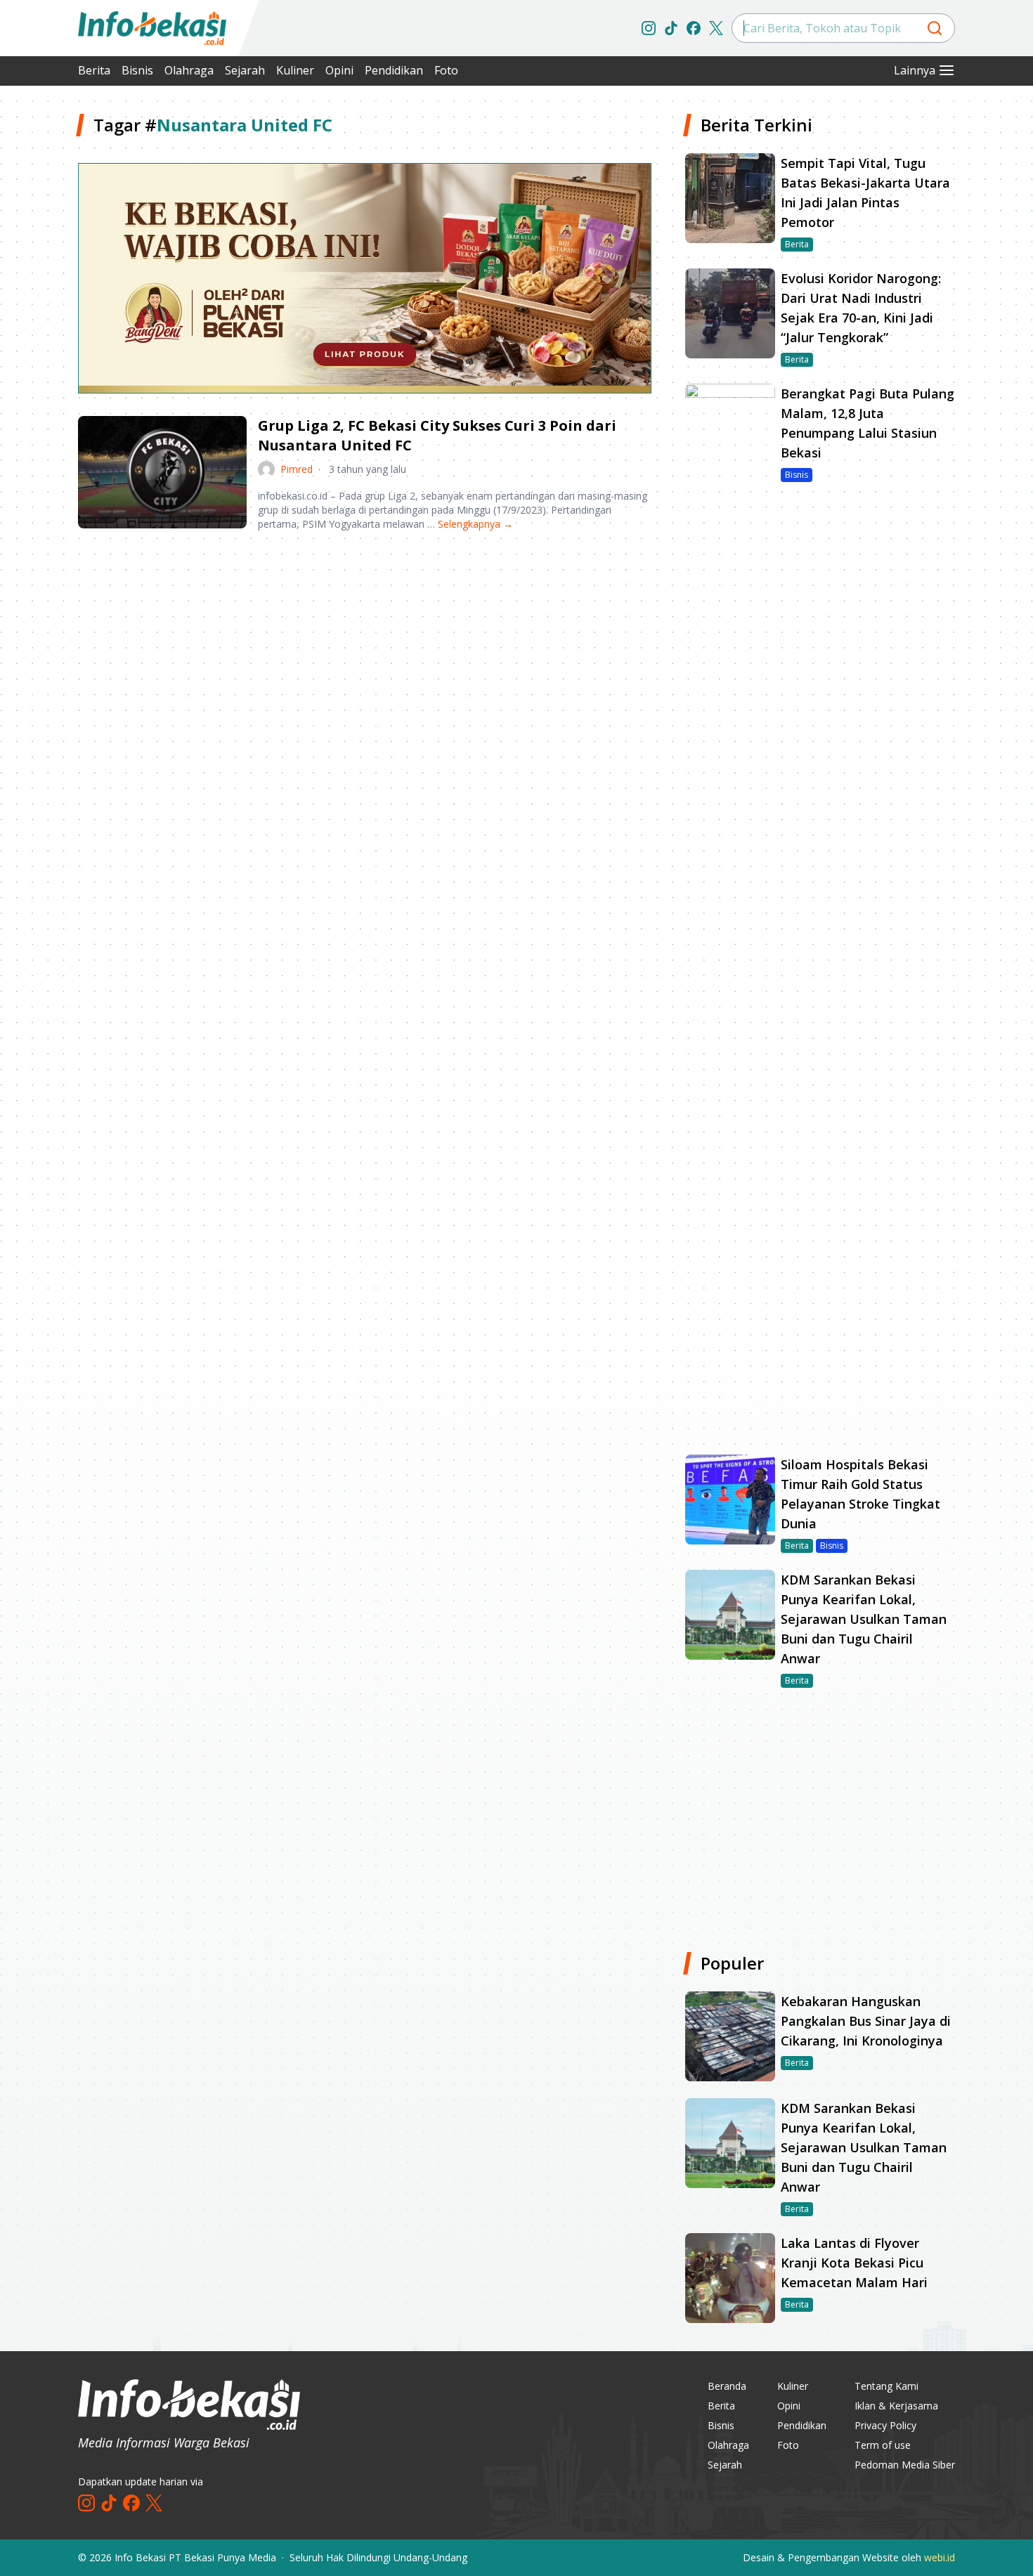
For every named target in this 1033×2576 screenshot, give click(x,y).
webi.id (940, 2557)
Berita (94, 70)
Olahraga (189, 70)
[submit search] (935, 28)
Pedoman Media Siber (905, 2465)
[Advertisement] (365, 652)
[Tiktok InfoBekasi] (671, 28)
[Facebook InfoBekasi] (694, 28)
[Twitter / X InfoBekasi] (716, 28)
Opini (339, 70)
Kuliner (295, 70)
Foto (446, 70)
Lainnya (915, 70)
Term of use (883, 2445)
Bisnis (137, 70)
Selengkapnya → (475, 524)
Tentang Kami (886, 2386)
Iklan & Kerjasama (896, 2406)
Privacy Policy (885, 2425)
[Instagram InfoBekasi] (649, 28)
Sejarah (245, 70)
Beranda (727, 2386)
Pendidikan (394, 70)
